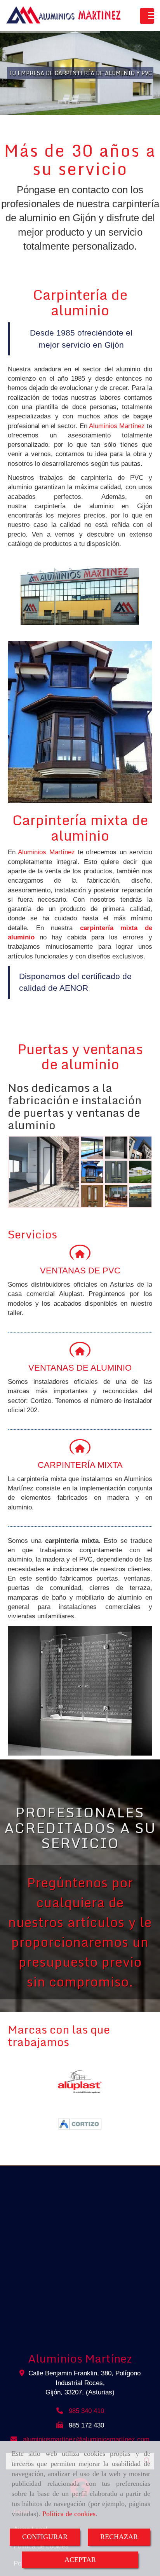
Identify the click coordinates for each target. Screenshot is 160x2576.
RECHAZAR (119, 2537)
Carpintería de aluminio (80, 302)
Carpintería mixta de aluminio (80, 827)
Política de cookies (69, 2514)
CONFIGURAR (45, 2537)
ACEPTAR (80, 2560)
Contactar (82, 98)
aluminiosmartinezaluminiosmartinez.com (86, 2439)
